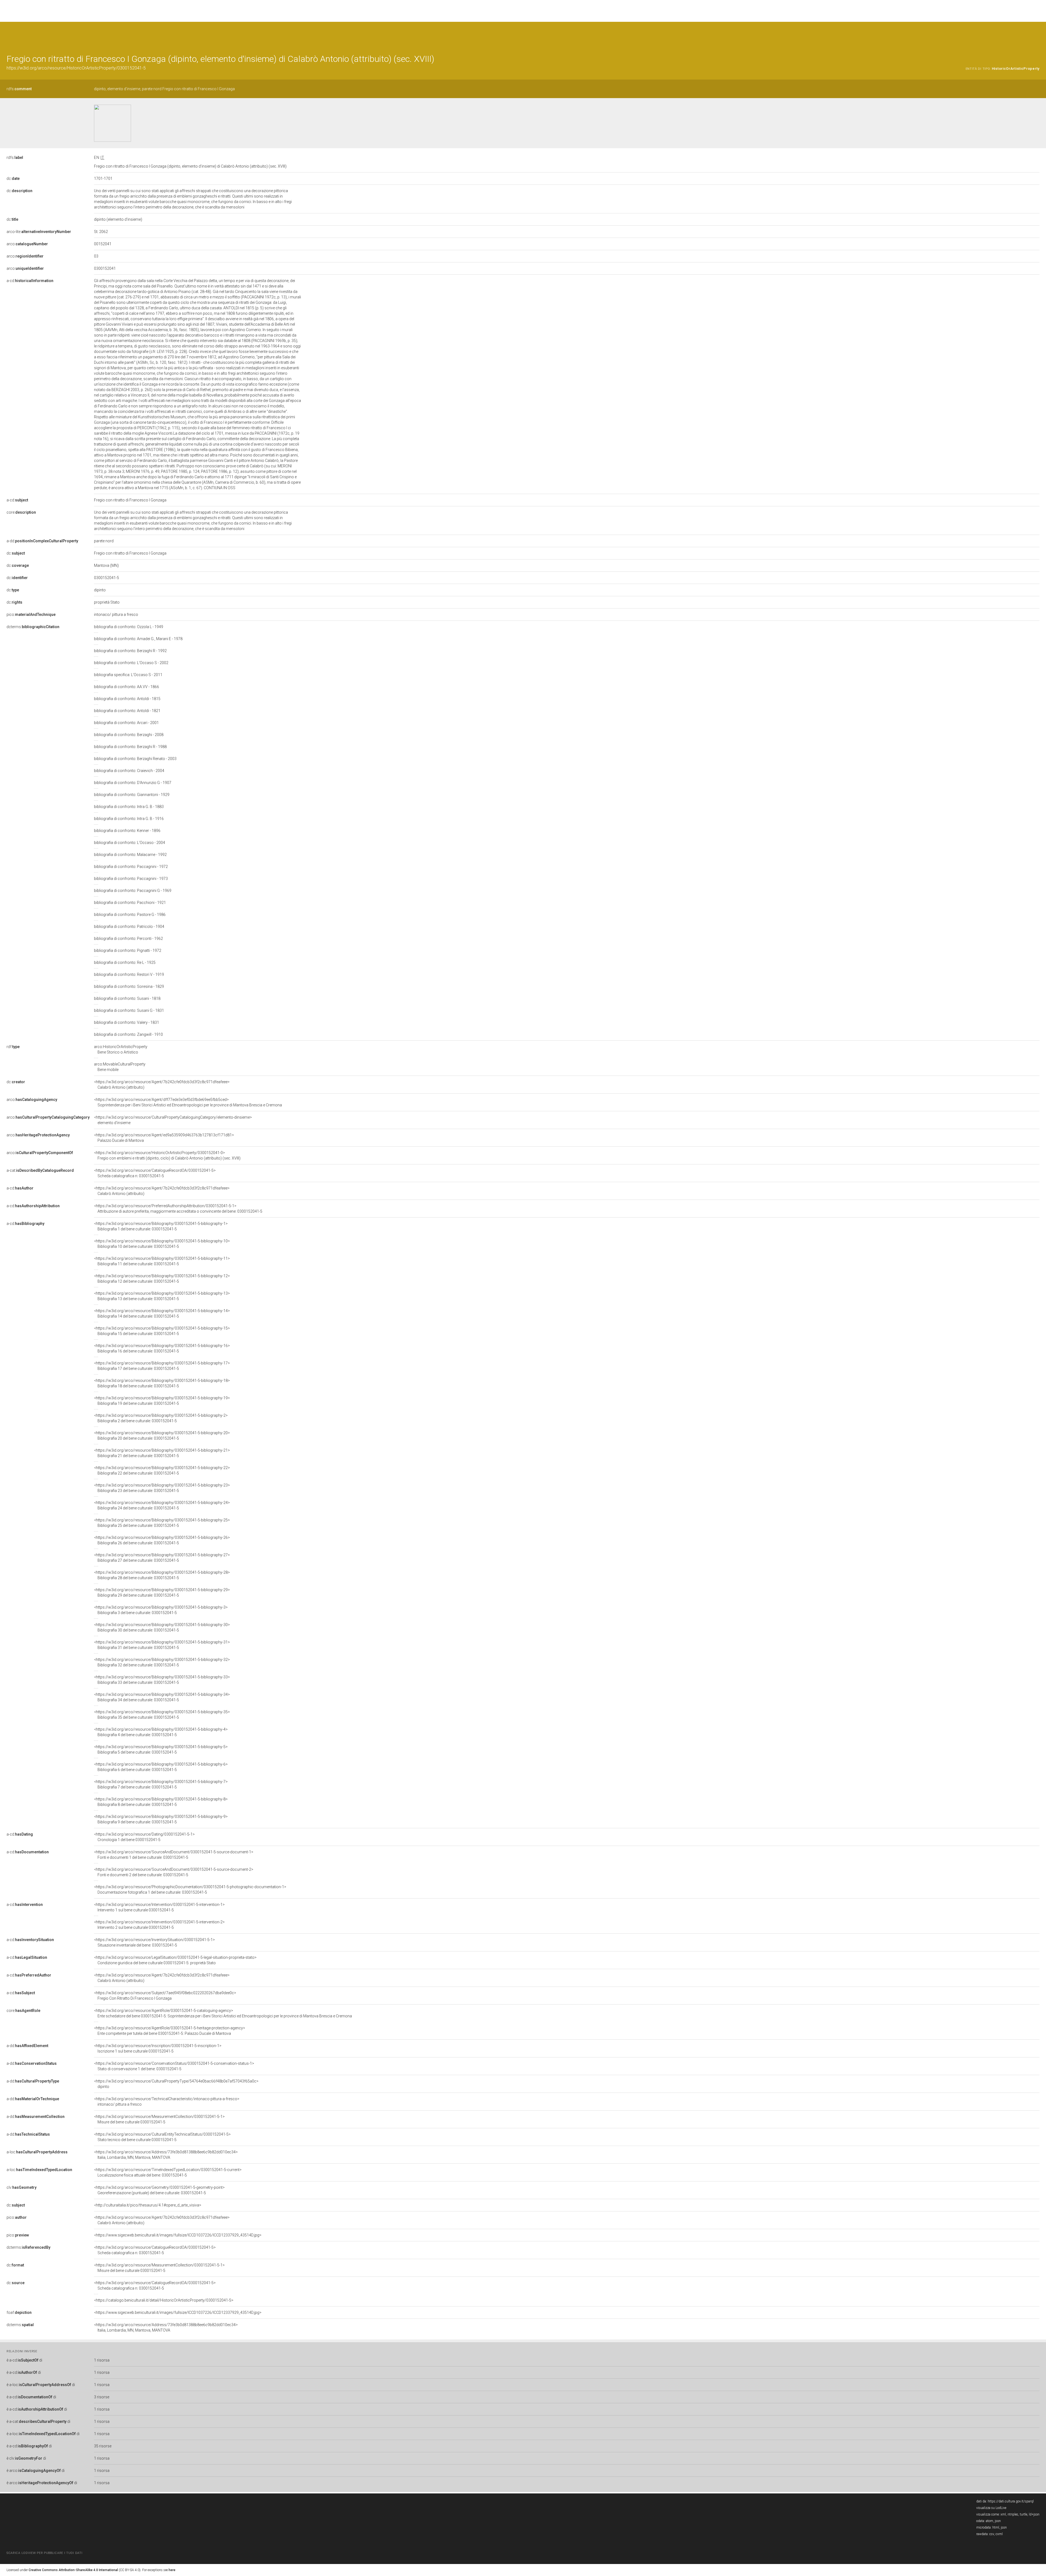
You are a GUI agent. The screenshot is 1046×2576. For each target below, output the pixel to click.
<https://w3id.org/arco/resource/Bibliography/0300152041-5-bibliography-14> (162, 1313)
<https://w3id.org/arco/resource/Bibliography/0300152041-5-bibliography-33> (162, 1680)
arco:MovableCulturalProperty (120, 1067)
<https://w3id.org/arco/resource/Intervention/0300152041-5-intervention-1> (159, 1907)
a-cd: (30, 281)
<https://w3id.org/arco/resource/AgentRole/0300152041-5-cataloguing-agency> (223, 2013)
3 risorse (102, 2397)
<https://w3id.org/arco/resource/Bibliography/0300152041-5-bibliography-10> (162, 1244)
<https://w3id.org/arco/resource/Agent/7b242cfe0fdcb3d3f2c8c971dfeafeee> (162, 1085)
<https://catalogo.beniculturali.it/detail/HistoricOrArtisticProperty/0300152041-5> (164, 2300)
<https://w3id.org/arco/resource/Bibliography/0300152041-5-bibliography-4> (161, 1732)
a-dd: (42, 541)
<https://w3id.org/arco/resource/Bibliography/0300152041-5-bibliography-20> (162, 1436)
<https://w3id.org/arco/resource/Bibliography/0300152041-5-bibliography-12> (162, 1279)
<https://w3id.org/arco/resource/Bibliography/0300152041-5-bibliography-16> (162, 1348)
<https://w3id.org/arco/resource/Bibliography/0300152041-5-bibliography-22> (162, 1470)
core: (21, 512)
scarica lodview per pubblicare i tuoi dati (44, 2553)
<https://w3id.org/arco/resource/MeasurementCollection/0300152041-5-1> (159, 2119)
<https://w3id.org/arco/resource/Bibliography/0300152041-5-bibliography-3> (161, 1610)
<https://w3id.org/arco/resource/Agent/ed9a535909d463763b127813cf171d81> (164, 1138)
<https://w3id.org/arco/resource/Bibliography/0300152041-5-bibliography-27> (162, 1558)
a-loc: (37, 2152)
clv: (22, 2187)
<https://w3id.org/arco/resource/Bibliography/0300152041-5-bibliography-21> (162, 1453)
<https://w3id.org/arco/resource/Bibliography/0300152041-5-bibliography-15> (162, 1331)
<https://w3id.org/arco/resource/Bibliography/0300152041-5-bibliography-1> (161, 1226)
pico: (31, 615)
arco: (27, 244)
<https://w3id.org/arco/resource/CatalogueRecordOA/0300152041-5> (155, 1173)
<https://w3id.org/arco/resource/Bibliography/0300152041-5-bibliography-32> (162, 1662)
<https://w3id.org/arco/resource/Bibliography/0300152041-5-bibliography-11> (162, 1261)
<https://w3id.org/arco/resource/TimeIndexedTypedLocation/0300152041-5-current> (168, 2172)
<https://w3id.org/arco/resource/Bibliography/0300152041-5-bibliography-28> (162, 1575)
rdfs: (19, 89)
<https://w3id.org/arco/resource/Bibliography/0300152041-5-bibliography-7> (161, 1784)
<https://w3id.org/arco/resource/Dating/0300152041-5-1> (144, 1837)
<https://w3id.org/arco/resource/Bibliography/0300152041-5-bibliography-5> (161, 1749)
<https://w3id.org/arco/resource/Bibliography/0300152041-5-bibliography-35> (162, 1715)
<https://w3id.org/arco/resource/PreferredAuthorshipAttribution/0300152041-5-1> (178, 1209)
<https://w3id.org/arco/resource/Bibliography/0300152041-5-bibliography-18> (162, 1383)
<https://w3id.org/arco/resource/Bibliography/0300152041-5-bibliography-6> (161, 1767)
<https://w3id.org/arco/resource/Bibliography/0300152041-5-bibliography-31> (162, 1645)
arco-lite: (39, 232)
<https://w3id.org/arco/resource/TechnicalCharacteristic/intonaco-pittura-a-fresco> (167, 2102)
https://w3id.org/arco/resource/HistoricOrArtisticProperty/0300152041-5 (76, 68)
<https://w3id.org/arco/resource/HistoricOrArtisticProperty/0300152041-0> (167, 1155)
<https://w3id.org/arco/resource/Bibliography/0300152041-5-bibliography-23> (162, 1488)
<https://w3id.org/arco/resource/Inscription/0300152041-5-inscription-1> (158, 2048)
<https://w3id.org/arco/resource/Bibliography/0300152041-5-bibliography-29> (162, 1593)
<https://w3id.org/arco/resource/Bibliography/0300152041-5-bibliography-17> (162, 1366)
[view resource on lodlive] (1037, 35)
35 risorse (103, 2446)
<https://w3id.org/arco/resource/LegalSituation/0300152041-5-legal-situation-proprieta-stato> (175, 1960)
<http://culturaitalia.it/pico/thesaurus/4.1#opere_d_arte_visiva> (148, 2205)
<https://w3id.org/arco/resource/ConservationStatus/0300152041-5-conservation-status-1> (174, 2066)
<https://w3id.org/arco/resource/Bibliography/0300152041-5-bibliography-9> (161, 1819)
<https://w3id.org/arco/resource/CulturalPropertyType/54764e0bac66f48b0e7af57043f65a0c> (176, 2084)
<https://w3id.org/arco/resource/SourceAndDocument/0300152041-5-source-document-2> (174, 1872)
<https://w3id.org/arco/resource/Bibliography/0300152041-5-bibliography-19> (162, 1401)
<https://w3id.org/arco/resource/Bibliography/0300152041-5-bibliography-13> (162, 1296)
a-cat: (40, 1170)
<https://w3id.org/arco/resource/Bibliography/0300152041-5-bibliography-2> (161, 1418)
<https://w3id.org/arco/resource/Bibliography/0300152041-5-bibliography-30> (162, 1627)
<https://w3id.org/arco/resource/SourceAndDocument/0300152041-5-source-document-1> (174, 1855)
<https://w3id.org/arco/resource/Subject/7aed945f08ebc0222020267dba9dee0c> (165, 1996)
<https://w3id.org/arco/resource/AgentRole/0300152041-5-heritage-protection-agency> (170, 2031)
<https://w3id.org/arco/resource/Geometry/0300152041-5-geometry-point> (159, 2190)
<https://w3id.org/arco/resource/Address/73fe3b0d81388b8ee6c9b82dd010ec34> (166, 2155)
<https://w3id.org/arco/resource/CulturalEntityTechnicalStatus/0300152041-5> (162, 2137)
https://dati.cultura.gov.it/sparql (1011, 2501)
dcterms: (33, 627)
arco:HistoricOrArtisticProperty (121, 1049)
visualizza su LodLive (991, 2508)
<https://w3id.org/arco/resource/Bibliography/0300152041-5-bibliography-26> (162, 1540)
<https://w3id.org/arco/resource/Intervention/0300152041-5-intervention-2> (159, 1925)
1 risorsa (102, 2360)
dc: (13, 178)
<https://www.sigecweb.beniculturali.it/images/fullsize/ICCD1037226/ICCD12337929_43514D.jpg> (178, 2235)
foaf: (19, 2312)
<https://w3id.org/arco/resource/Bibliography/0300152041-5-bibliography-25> (162, 1523)
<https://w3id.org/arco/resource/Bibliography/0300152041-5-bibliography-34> (162, 1697)
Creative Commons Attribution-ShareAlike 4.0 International (73, 2570)
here (172, 2570)
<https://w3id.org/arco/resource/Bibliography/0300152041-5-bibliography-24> (162, 1505)
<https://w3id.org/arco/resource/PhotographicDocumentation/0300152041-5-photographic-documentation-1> (190, 1890)
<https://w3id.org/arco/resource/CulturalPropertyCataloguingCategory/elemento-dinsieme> (173, 1120)
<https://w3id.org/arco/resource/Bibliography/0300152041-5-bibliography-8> (161, 1802)
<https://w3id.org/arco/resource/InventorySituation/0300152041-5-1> (154, 1942)
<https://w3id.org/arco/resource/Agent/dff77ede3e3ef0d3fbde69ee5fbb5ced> (188, 1102)
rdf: (13, 1047)
